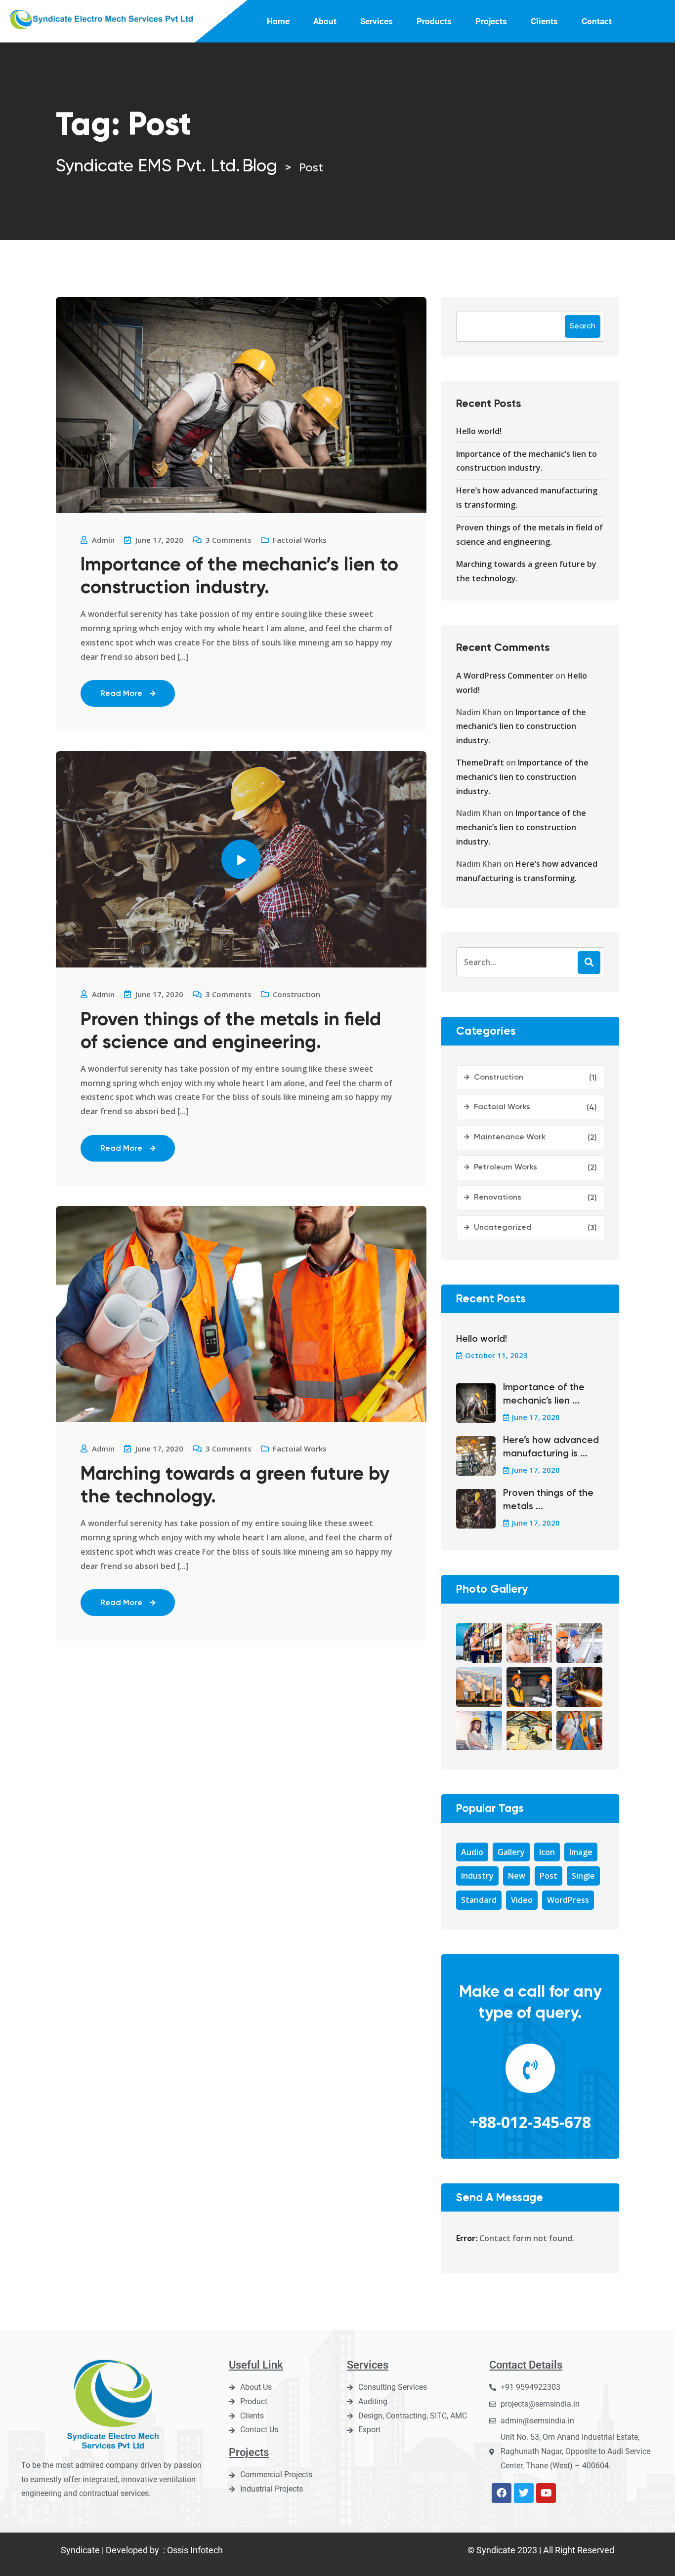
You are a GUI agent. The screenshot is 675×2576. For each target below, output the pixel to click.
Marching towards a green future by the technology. (235, 1486)
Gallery (511, 1852)
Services (377, 21)
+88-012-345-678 (530, 2122)
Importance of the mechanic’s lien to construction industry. (239, 577)
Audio (472, 1852)
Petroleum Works (506, 1167)
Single (583, 1876)
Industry (477, 1876)
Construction (296, 994)
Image (581, 1852)
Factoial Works (300, 540)
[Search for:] (530, 962)
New (517, 1876)
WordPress (568, 1900)
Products (434, 21)
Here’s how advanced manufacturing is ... (551, 1447)
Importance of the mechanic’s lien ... (544, 1394)
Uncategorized (503, 1228)
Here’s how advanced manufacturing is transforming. (527, 498)
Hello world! (479, 431)
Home (278, 21)
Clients (544, 21)
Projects (491, 21)
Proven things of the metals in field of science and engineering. (231, 1032)
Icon (547, 1852)
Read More (121, 694)
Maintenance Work (510, 1137)
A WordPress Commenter (505, 676)
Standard (479, 1900)
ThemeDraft (480, 763)
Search (583, 326)
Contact (597, 21)
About (325, 21)
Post (548, 1876)
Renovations (498, 1198)
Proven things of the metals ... (548, 1500)
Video (522, 1900)
